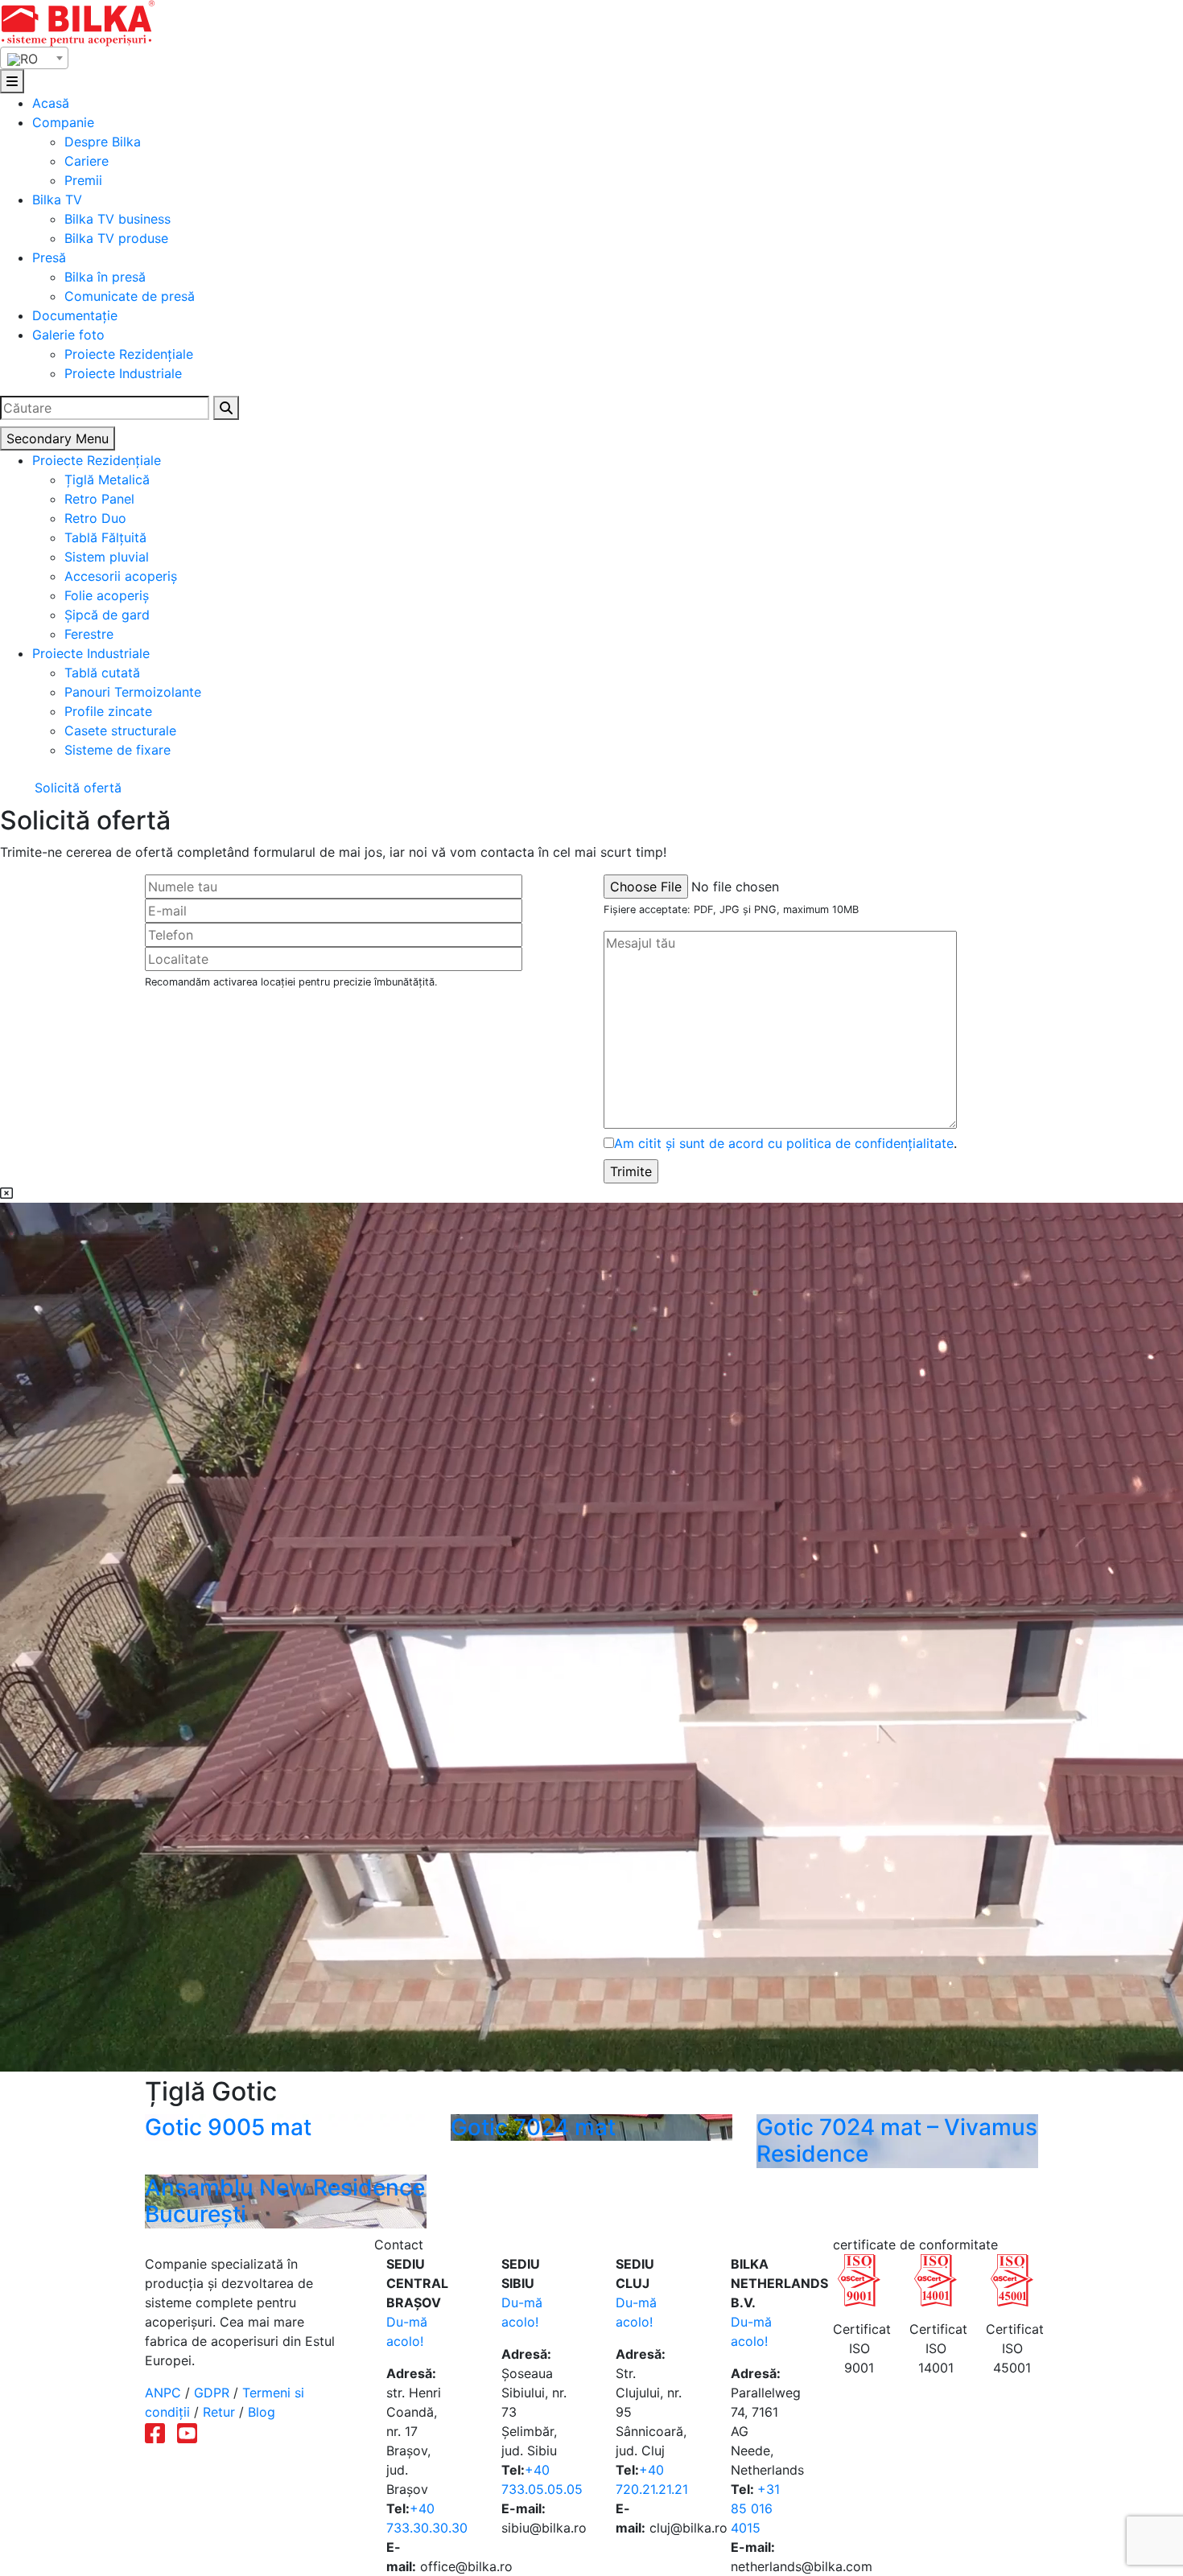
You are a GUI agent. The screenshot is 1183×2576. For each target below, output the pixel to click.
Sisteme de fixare (117, 750)
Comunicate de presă (130, 296)
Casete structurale (120, 730)
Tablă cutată (102, 673)
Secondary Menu (58, 438)
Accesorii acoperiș (121, 576)
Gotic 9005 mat (228, 2127)
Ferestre (89, 634)
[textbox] (34, 59)
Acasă (51, 103)
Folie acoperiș (107, 595)
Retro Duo (95, 518)
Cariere (87, 161)
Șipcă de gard (107, 615)
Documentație (75, 315)
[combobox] (34, 58)
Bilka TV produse (116, 238)
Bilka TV (57, 200)
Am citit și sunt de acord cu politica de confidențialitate (784, 1143)
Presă (49, 257)
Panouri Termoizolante (133, 692)
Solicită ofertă (76, 788)
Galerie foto (68, 335)
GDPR (212, 2393)
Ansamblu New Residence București (285, 2201)
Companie (63, 122)
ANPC (163, 2393)
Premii (83, 180)
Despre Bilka (103, 142)
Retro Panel (99, 499)
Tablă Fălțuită (105, 537)
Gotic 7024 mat (533, 2127)
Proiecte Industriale (123, 373)
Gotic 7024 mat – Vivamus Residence (897, 2141)
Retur (219, 2412)
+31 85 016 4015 (755, 2508)
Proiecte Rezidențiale (129, 354)
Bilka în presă (105, 277)
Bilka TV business (117, 219)
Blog (262, 2412)
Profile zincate (108, 711)
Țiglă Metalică (107, 479)
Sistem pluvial (107, 557)
